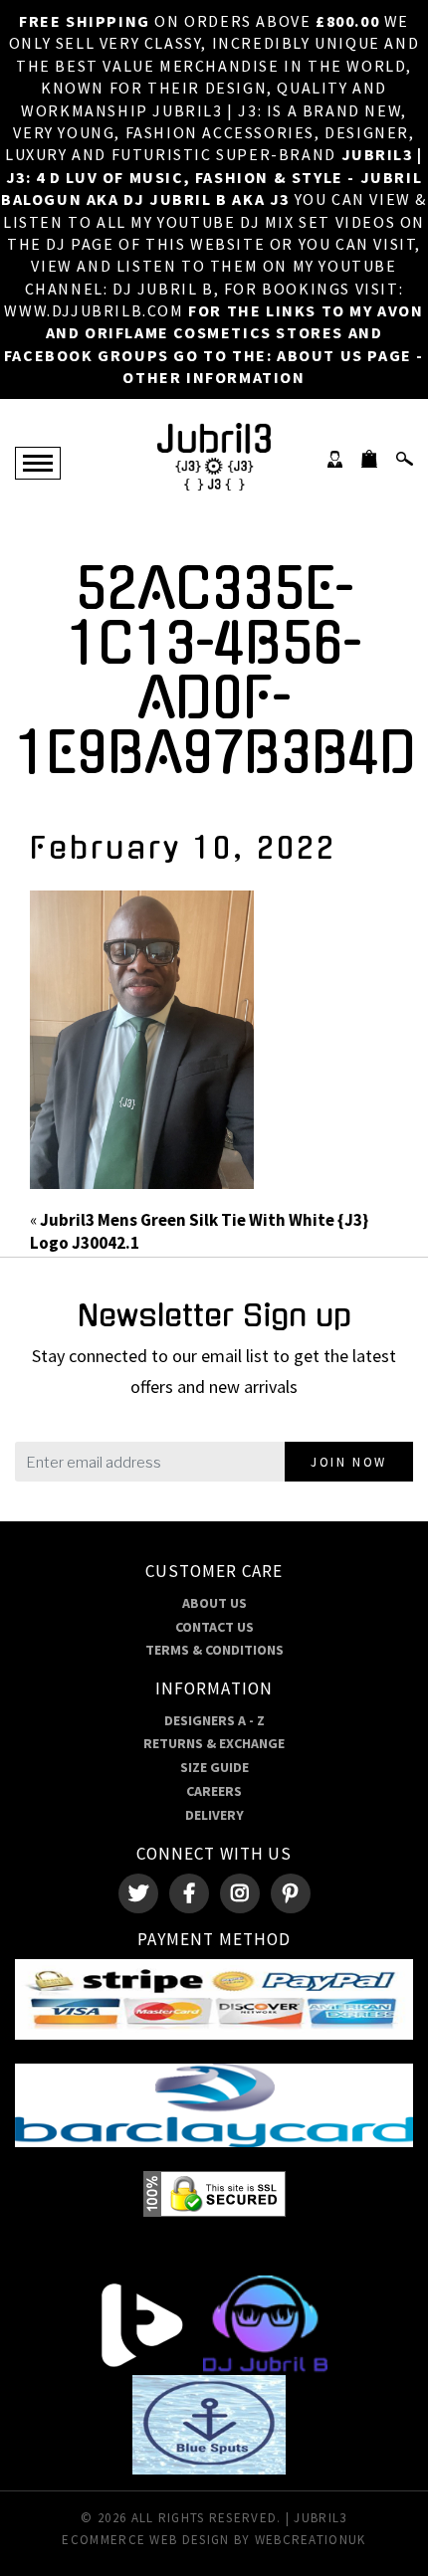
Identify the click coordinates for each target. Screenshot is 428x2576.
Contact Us (214, 1627)
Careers (214, 1791)
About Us (214, 1603)
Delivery (214, 1815)
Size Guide (214, 1767)
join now (349, 1462)
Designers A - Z (214, 1720)
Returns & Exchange (214, 1743)
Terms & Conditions (214, 1650)
